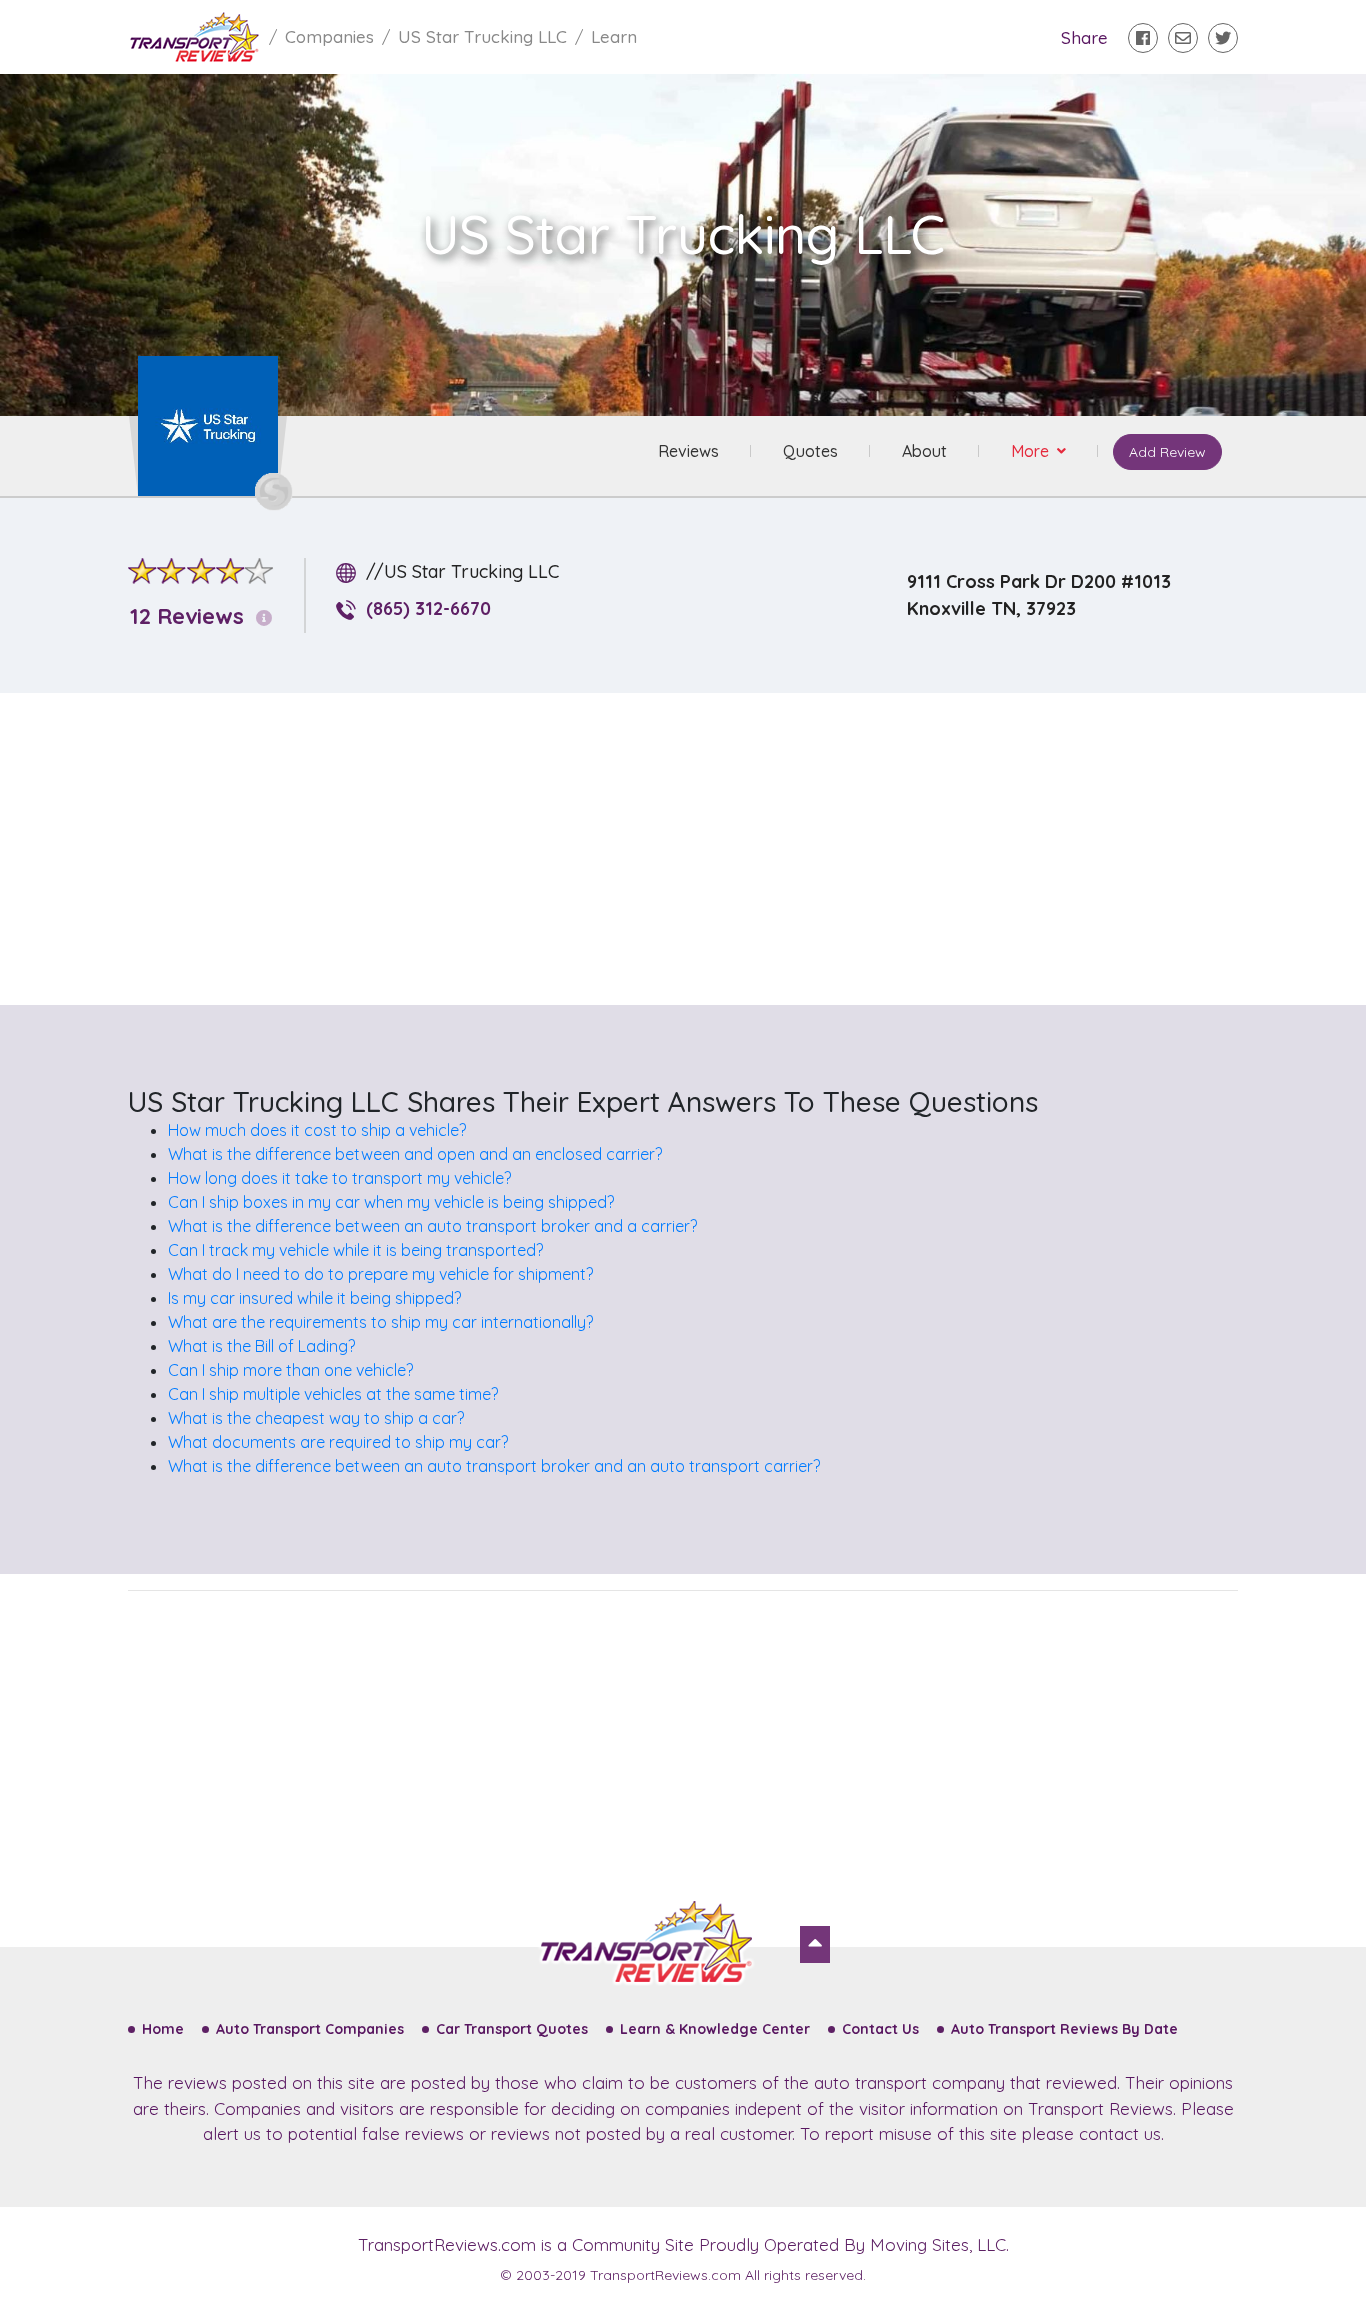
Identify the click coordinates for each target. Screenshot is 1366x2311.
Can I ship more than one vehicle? (290, 1370)
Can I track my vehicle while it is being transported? (355, 1250)
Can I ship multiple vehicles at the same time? (333, 1394)
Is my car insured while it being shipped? (314, 1298)
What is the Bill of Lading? (261, 1346)
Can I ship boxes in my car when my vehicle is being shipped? (391, 1202)
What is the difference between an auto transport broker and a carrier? (432, 1226)
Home (163, 2029)
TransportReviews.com (447, 2244)
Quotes (810, 451)
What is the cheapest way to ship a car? (316, 1418)
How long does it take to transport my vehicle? (339, 1178)
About (924, 451)
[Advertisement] (699, 849)
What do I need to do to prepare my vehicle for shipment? (380, 1274)
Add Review (1167, 452)
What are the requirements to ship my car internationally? (380, 1322)
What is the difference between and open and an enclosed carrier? (415, 1154)
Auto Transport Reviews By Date (1064, 2029)
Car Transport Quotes (512, 2029)
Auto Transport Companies (310, 2029)
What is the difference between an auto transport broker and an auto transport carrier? (494, 1466)
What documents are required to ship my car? (338, 1442)
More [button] (1032, 451)
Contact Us (880, 2029)
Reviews (688, 451)
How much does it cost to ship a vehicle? (317, 1130)
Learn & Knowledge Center (715, 2029)
